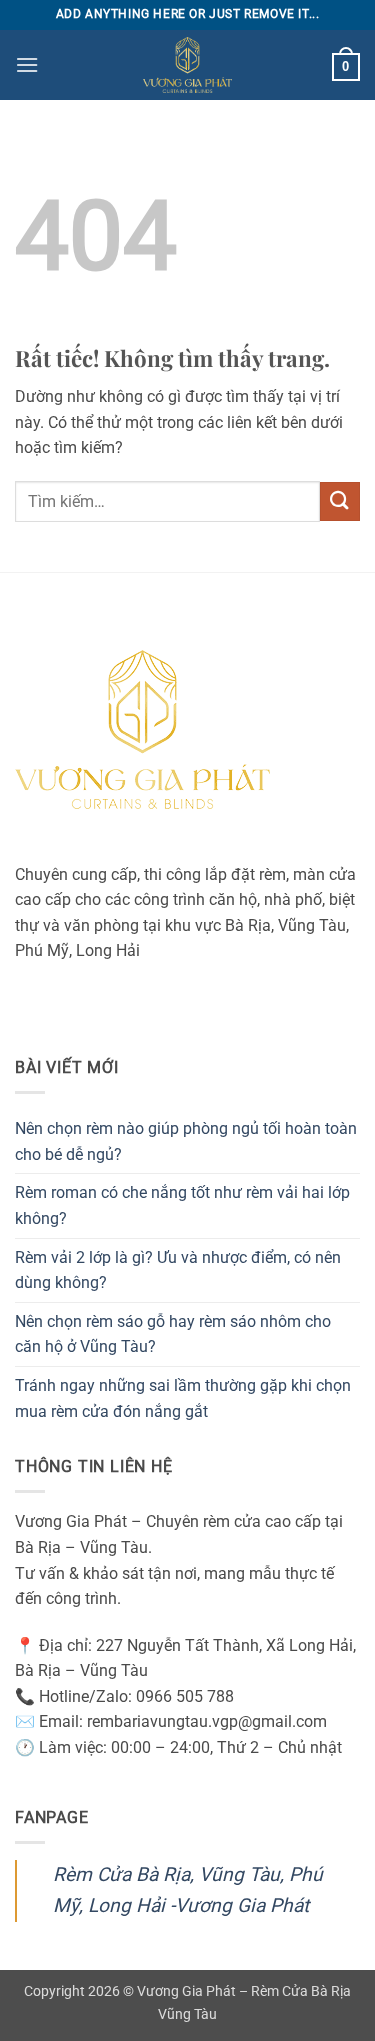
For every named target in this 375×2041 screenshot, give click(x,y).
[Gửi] (340, 501)
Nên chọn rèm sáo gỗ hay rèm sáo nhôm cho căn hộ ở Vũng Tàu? (173, 1334)
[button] (27, 64)
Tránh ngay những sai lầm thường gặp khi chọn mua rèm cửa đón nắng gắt (183, 1398)
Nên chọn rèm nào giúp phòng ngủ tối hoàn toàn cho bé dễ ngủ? (186, 1141)
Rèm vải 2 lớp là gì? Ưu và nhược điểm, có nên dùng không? (178, 1270)
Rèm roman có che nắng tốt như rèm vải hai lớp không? (182, 1205)
